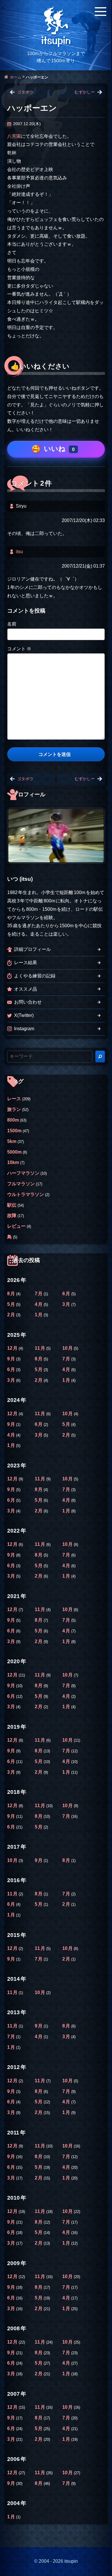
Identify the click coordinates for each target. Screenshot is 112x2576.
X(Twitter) (24, 1015)
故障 (12, 1215)
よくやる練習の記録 (35, 976)
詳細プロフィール (32, 949)
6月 (67, 1294)
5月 (12, 1304)
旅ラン (14, 1109)
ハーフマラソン (23, 1173)
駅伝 (12, 1205)
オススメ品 (26, 989)
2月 (12, 1315)
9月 (12, 1359)
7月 (39, 1294)
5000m (14, 1152)
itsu (19, 552)
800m (13, 1120)
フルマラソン (21, 1184)
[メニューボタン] (101, 12)
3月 (67, 1304)
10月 (68, 1348)
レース (14, 1099)
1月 (39, 1315)
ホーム (16, 77)
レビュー (16, 1226)
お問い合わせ (28, 1002)
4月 (39, 1304)
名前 (12, 624)
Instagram (24, 1029)
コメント (19, 649)
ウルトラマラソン (26, 1194)
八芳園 (14, 136)
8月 (12, 1294)
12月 (13, 1348)
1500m (14, 1131)
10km (13, 1162)
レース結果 (26, 963)
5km (12, 1141)
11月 (40, 1348)
